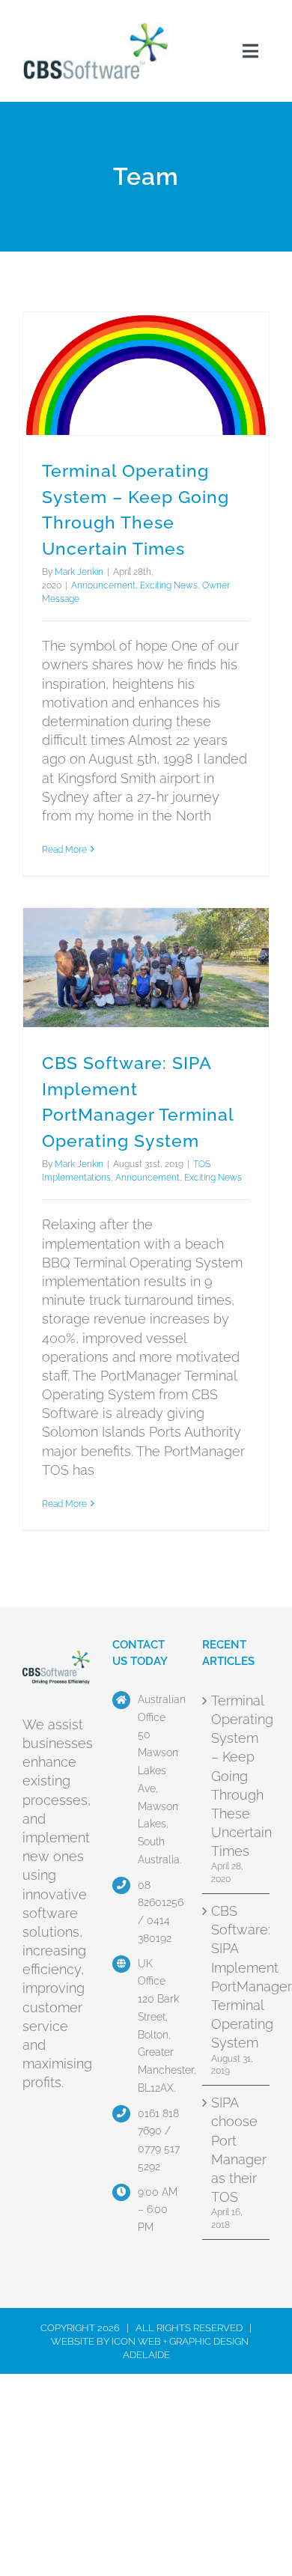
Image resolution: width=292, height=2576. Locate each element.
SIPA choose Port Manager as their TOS (237, 2150)
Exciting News (169, 585)
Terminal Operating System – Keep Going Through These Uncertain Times (237, 1776)
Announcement (103, 585)
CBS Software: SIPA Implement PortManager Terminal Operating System (237, 1977)
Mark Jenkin (79, 572)
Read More (64, 850)
